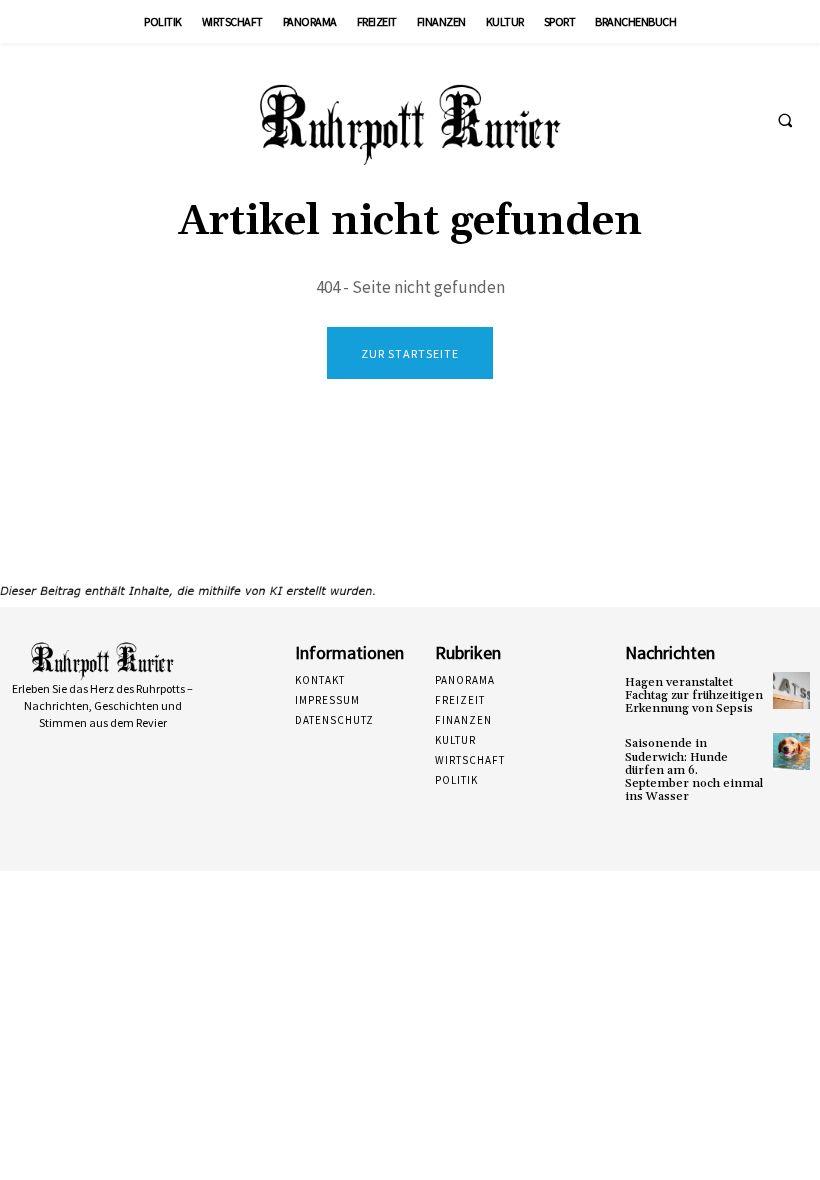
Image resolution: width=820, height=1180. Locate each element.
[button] (785, 121)
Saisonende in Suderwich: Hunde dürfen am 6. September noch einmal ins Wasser (694, 770)
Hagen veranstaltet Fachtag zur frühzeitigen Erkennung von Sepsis (694, 695)
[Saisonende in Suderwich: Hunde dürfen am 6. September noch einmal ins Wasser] (791, 751)
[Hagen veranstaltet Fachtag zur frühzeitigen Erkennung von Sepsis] (791, 690)
